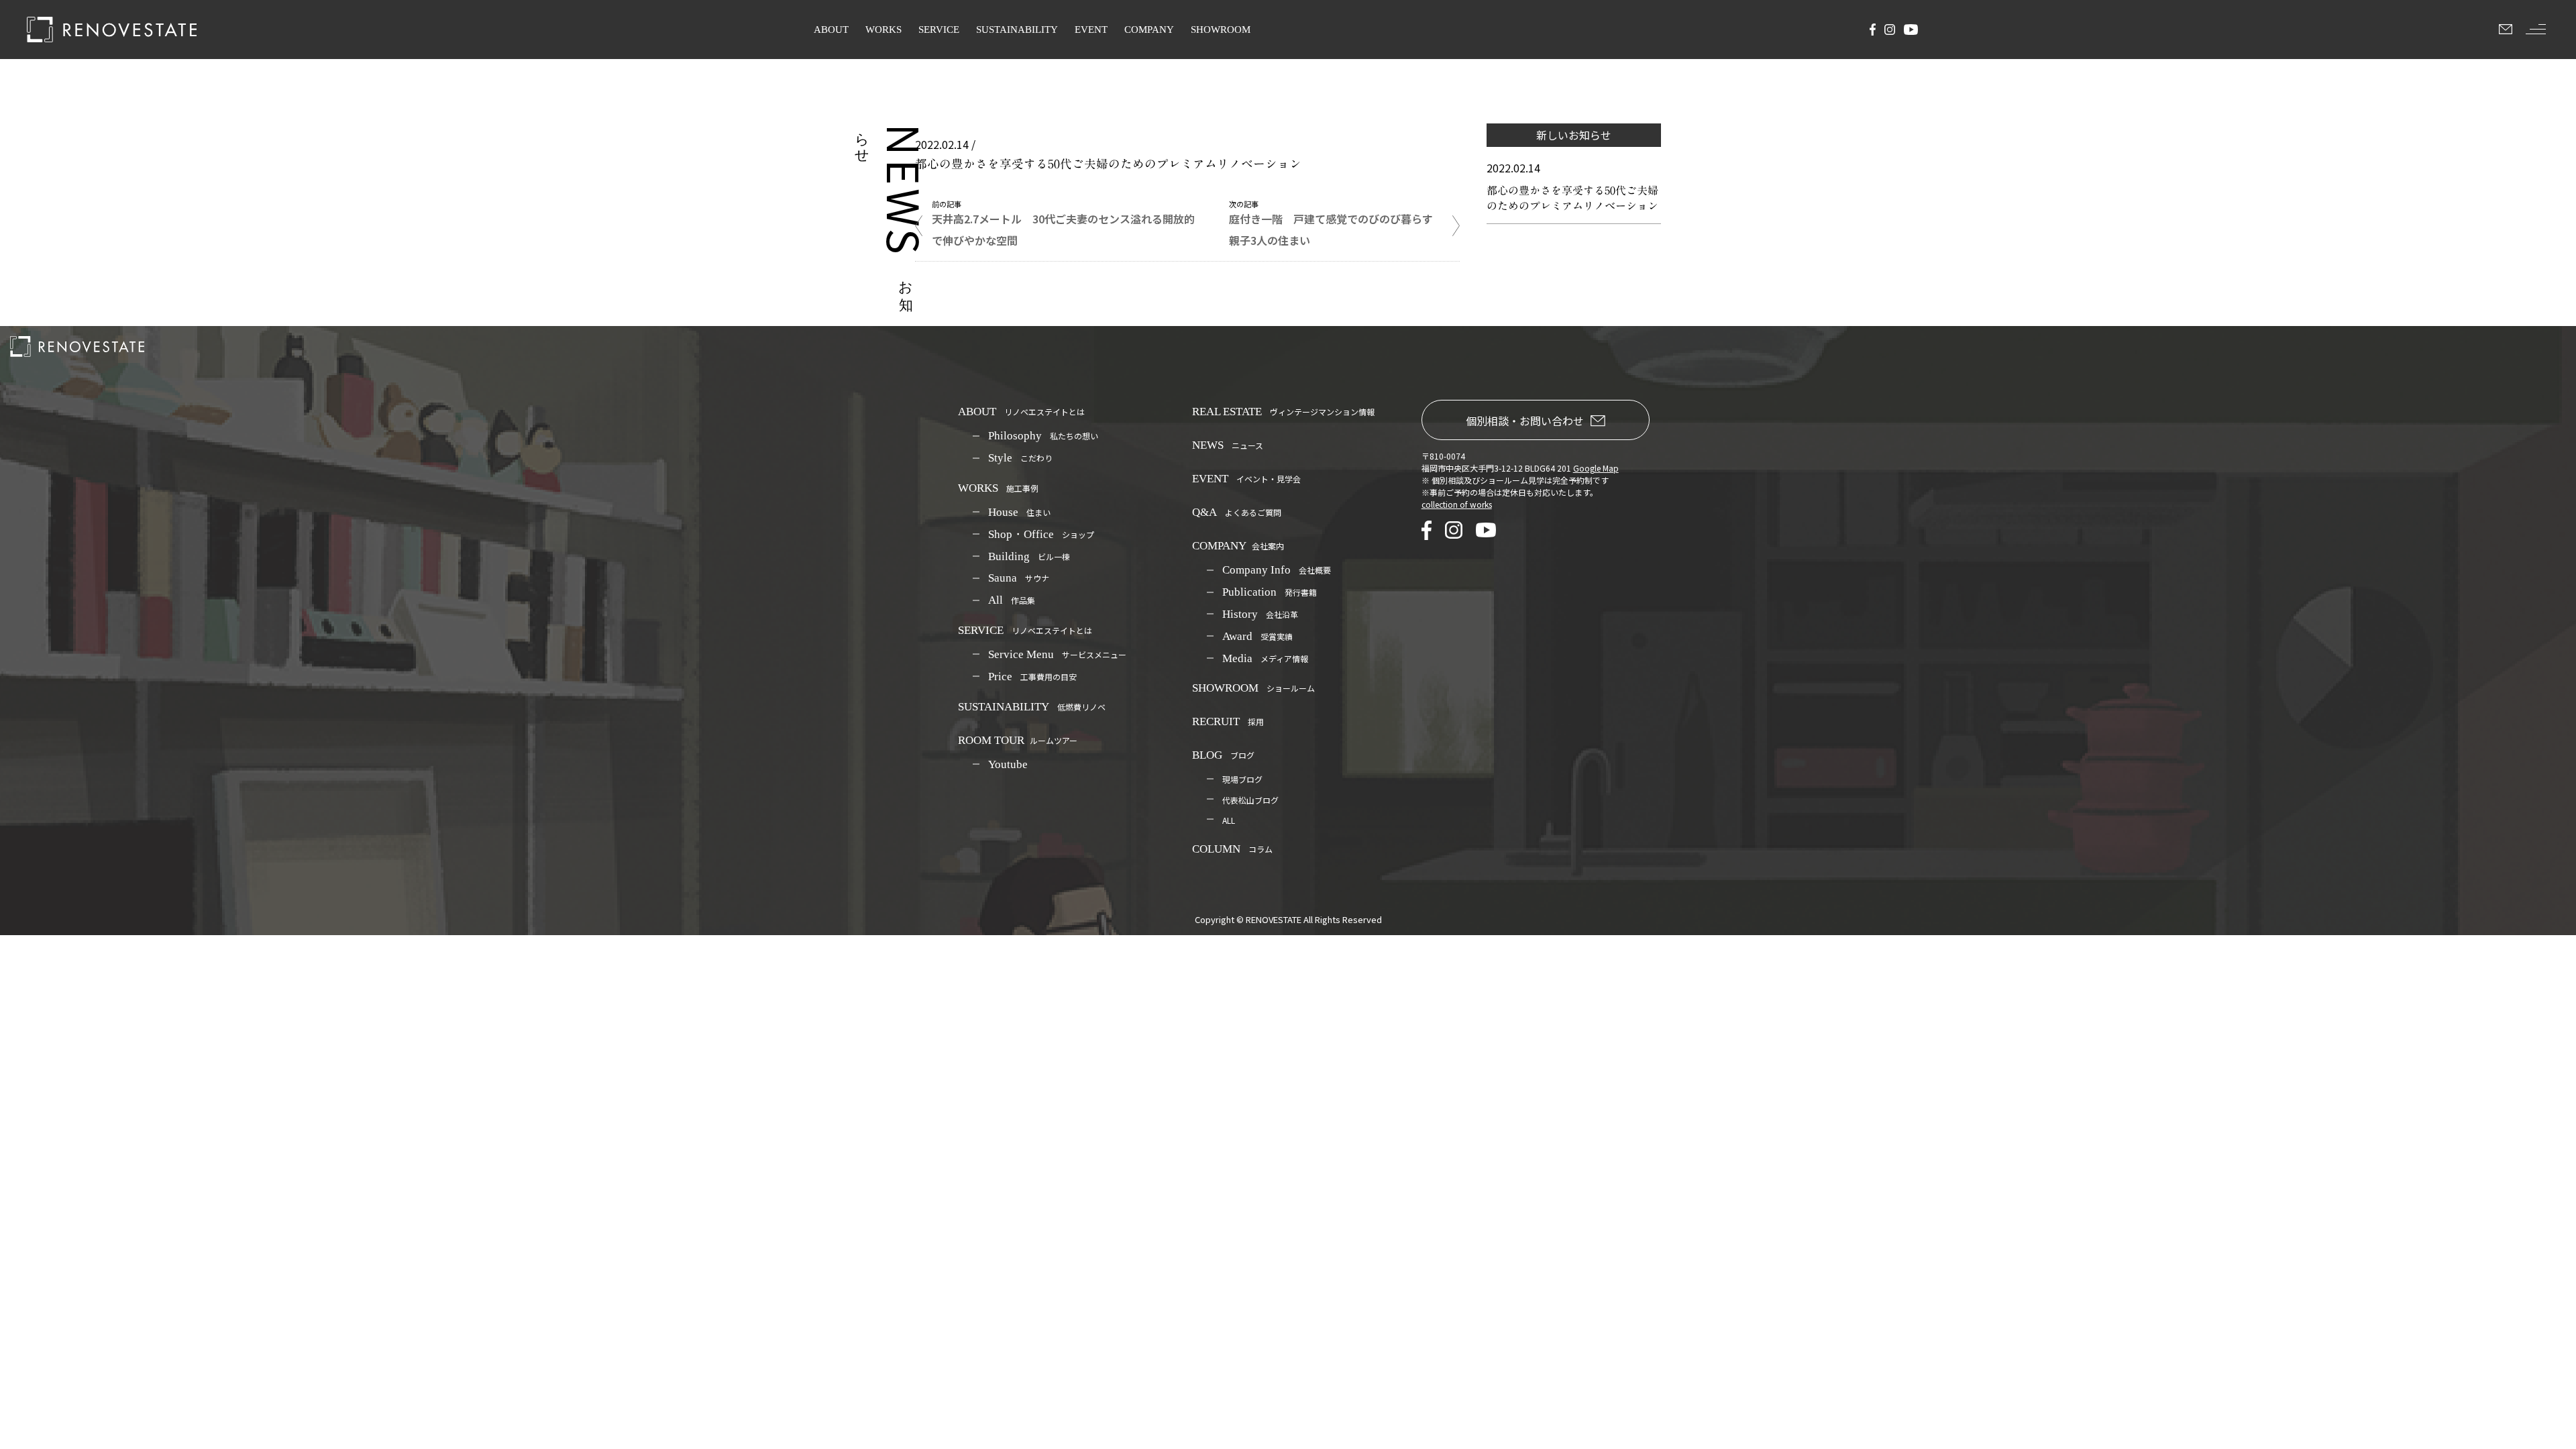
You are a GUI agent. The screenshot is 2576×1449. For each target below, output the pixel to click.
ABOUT (831, 30)
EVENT (1091, 30)
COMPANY (1149, 30)
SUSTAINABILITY (1017, 30)
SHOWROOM (1221, 30)
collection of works (1457, 504)
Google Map (1596, 468)
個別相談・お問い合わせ (1525, 421)
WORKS (883, 30)
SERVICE (939, 30)
